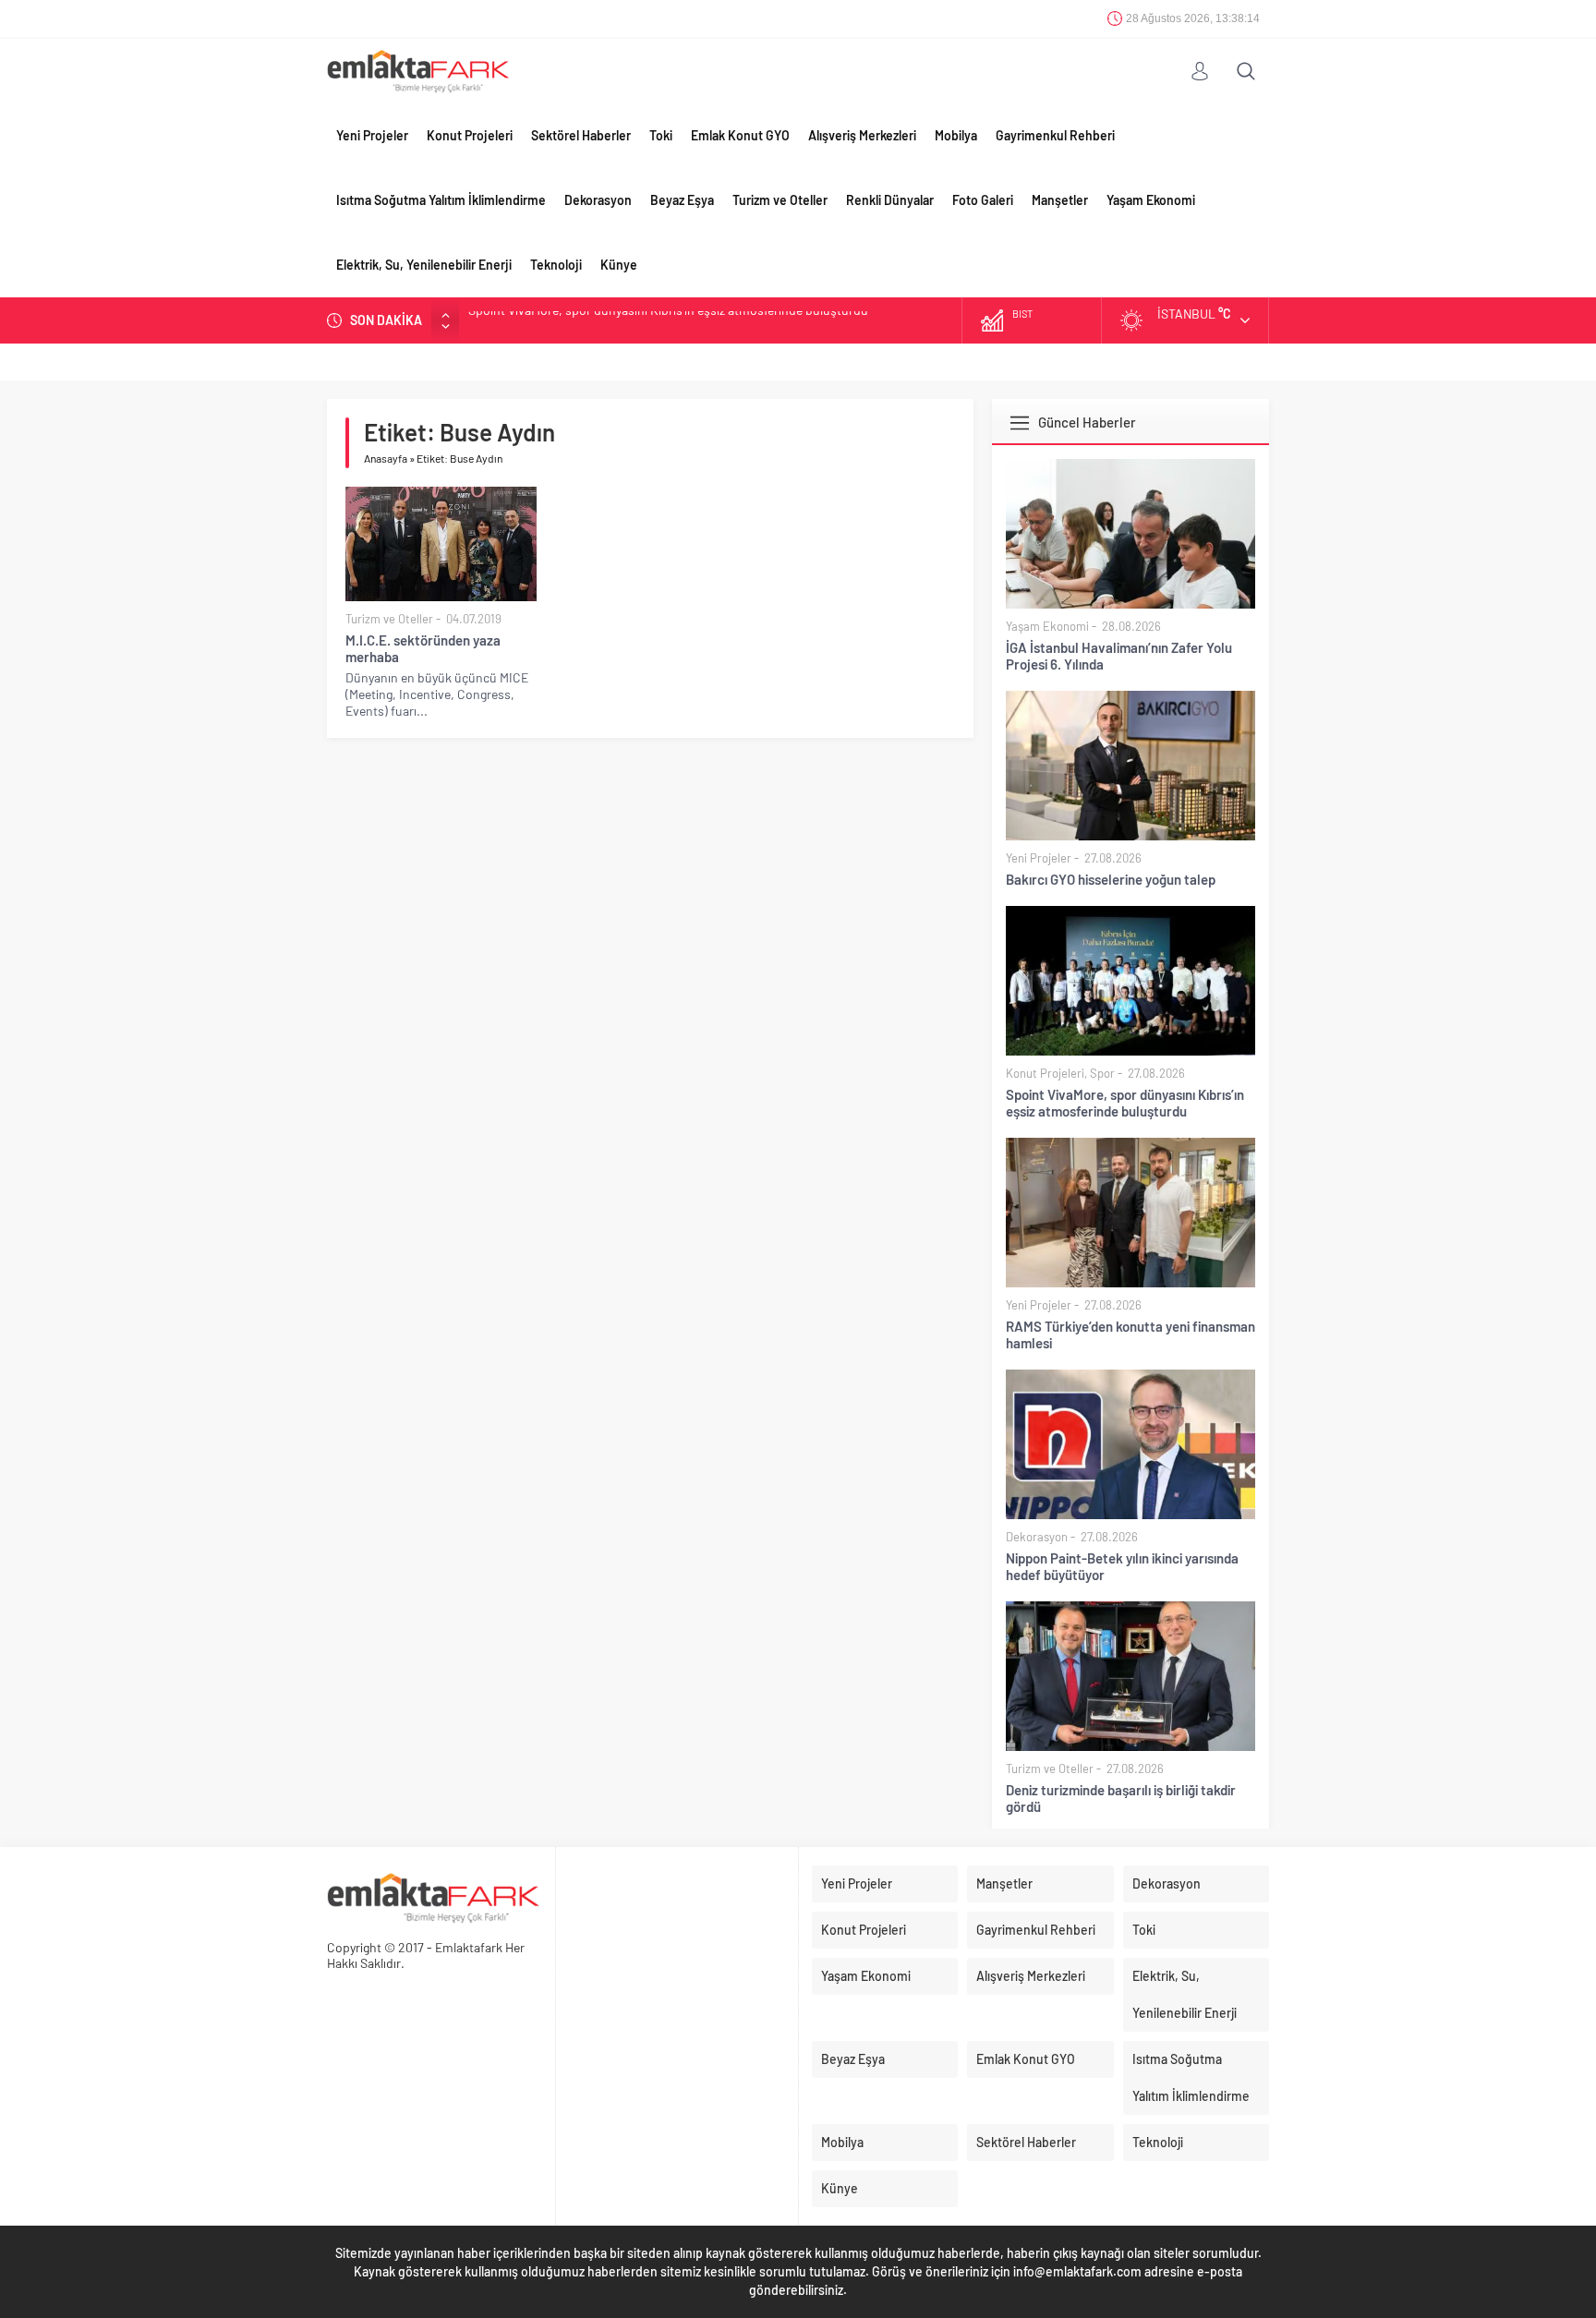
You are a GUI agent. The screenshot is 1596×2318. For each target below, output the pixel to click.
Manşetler (1060, 200)
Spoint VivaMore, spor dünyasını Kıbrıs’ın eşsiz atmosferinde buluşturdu (1125, 1103)
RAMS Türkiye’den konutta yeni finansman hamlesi (608, 320)
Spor (1102, 1073)
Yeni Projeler (372, 135)
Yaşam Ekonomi (1151, 200)
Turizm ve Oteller (780, 200)
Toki (661, 135)
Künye (619, 265)
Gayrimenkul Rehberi (1055, 135)
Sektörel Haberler (581, 135)
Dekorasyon (598, 200)
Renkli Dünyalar (890, 200)
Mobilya (956, 135)
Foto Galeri (983, 200)
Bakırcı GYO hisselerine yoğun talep (1111, 879)
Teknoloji (556, 265)
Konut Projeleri (470, 135)
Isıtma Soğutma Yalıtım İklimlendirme (441, 200)
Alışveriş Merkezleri (862, 135)
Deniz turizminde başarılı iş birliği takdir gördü (1121, 1798)
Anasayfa (386, 458)
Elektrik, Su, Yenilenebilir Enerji (424, 265)
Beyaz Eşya (682, 200)
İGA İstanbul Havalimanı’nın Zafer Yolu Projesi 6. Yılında (1119, 656)
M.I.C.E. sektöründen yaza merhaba (423, 648)
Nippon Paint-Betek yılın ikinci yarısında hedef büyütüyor (1122, 1566)
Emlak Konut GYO (740, 135)
